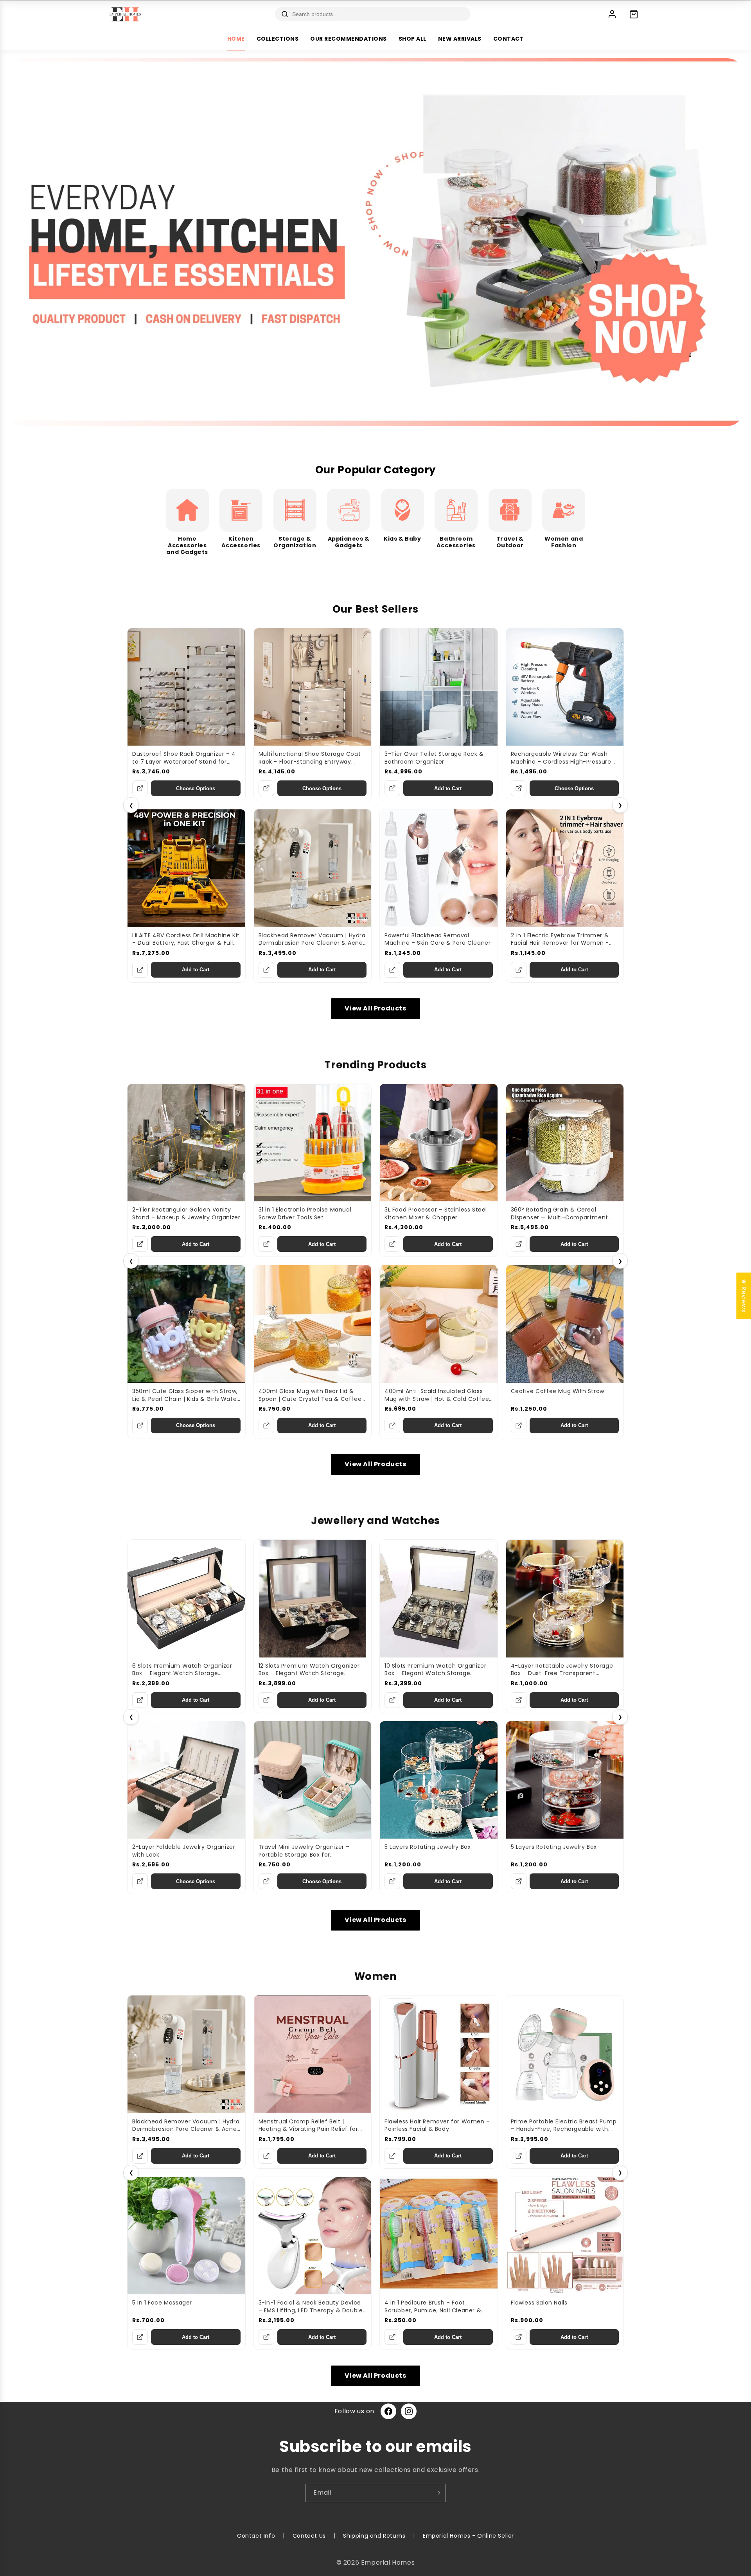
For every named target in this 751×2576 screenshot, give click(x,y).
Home (236, 39)
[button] (142, 2503)
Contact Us (309, 2536)
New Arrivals (460, 39)
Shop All (412, 39)
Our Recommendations (349, 39)
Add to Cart (448, 788)
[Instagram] (409, 2411)
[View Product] (140, 788)
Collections (278, 39)
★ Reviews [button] (744, 1295)
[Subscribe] (437, 2493)
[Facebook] (388, 2411)
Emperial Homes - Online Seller (468, 2536)
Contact (509, 39)
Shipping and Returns (374, 2536)
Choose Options (196, 788)
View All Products (375, 1008)
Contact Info (256, 2536)
